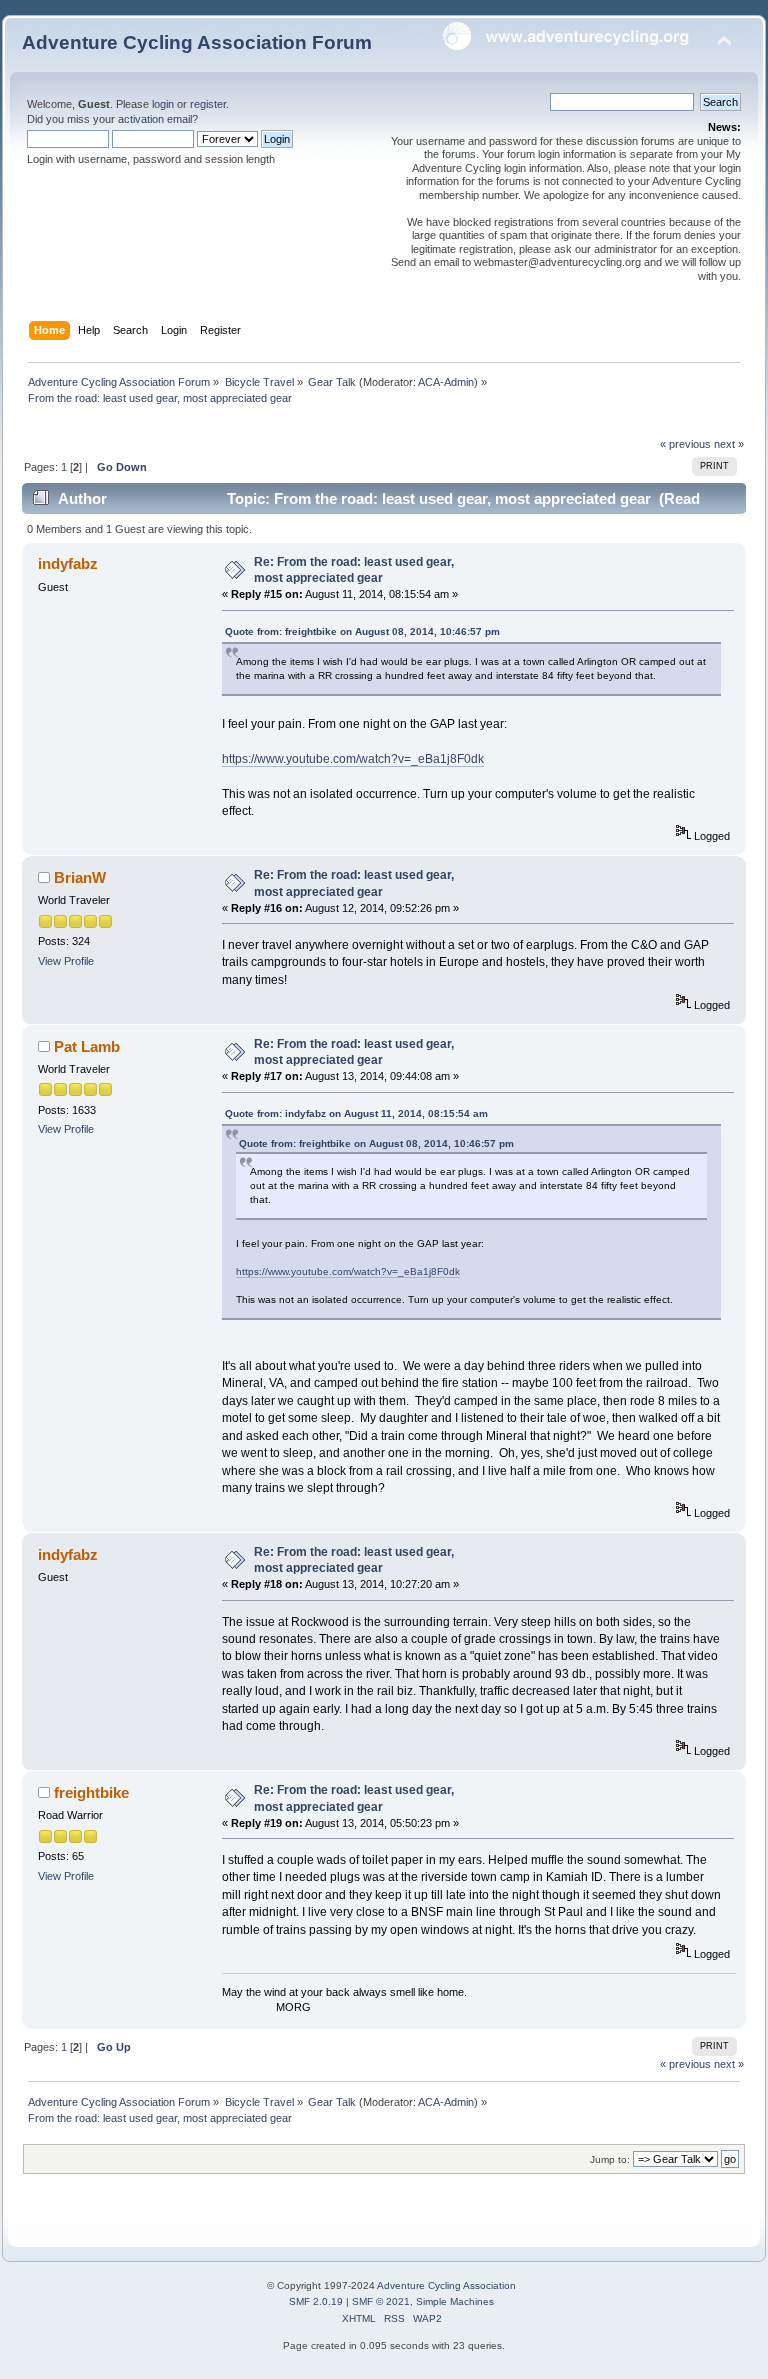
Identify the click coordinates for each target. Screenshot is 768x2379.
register (208, 104)
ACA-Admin (446, 382)
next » (729, 444)
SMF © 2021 (381, 2301)
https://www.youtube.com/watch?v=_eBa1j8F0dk (353, 759)
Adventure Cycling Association (446, 2285)
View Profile (66, 961)
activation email (155, 119)
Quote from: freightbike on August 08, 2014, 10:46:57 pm (362, 631)
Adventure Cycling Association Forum (197, 42)
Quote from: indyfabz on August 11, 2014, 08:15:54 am (356, 1113)
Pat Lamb (87, 1046)
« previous (685, 444)
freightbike (91, 1792)
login (163, 104)
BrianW (80, 877)
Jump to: (610, 2159)
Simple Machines (455, 2301)
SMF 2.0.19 (316, 2301)
